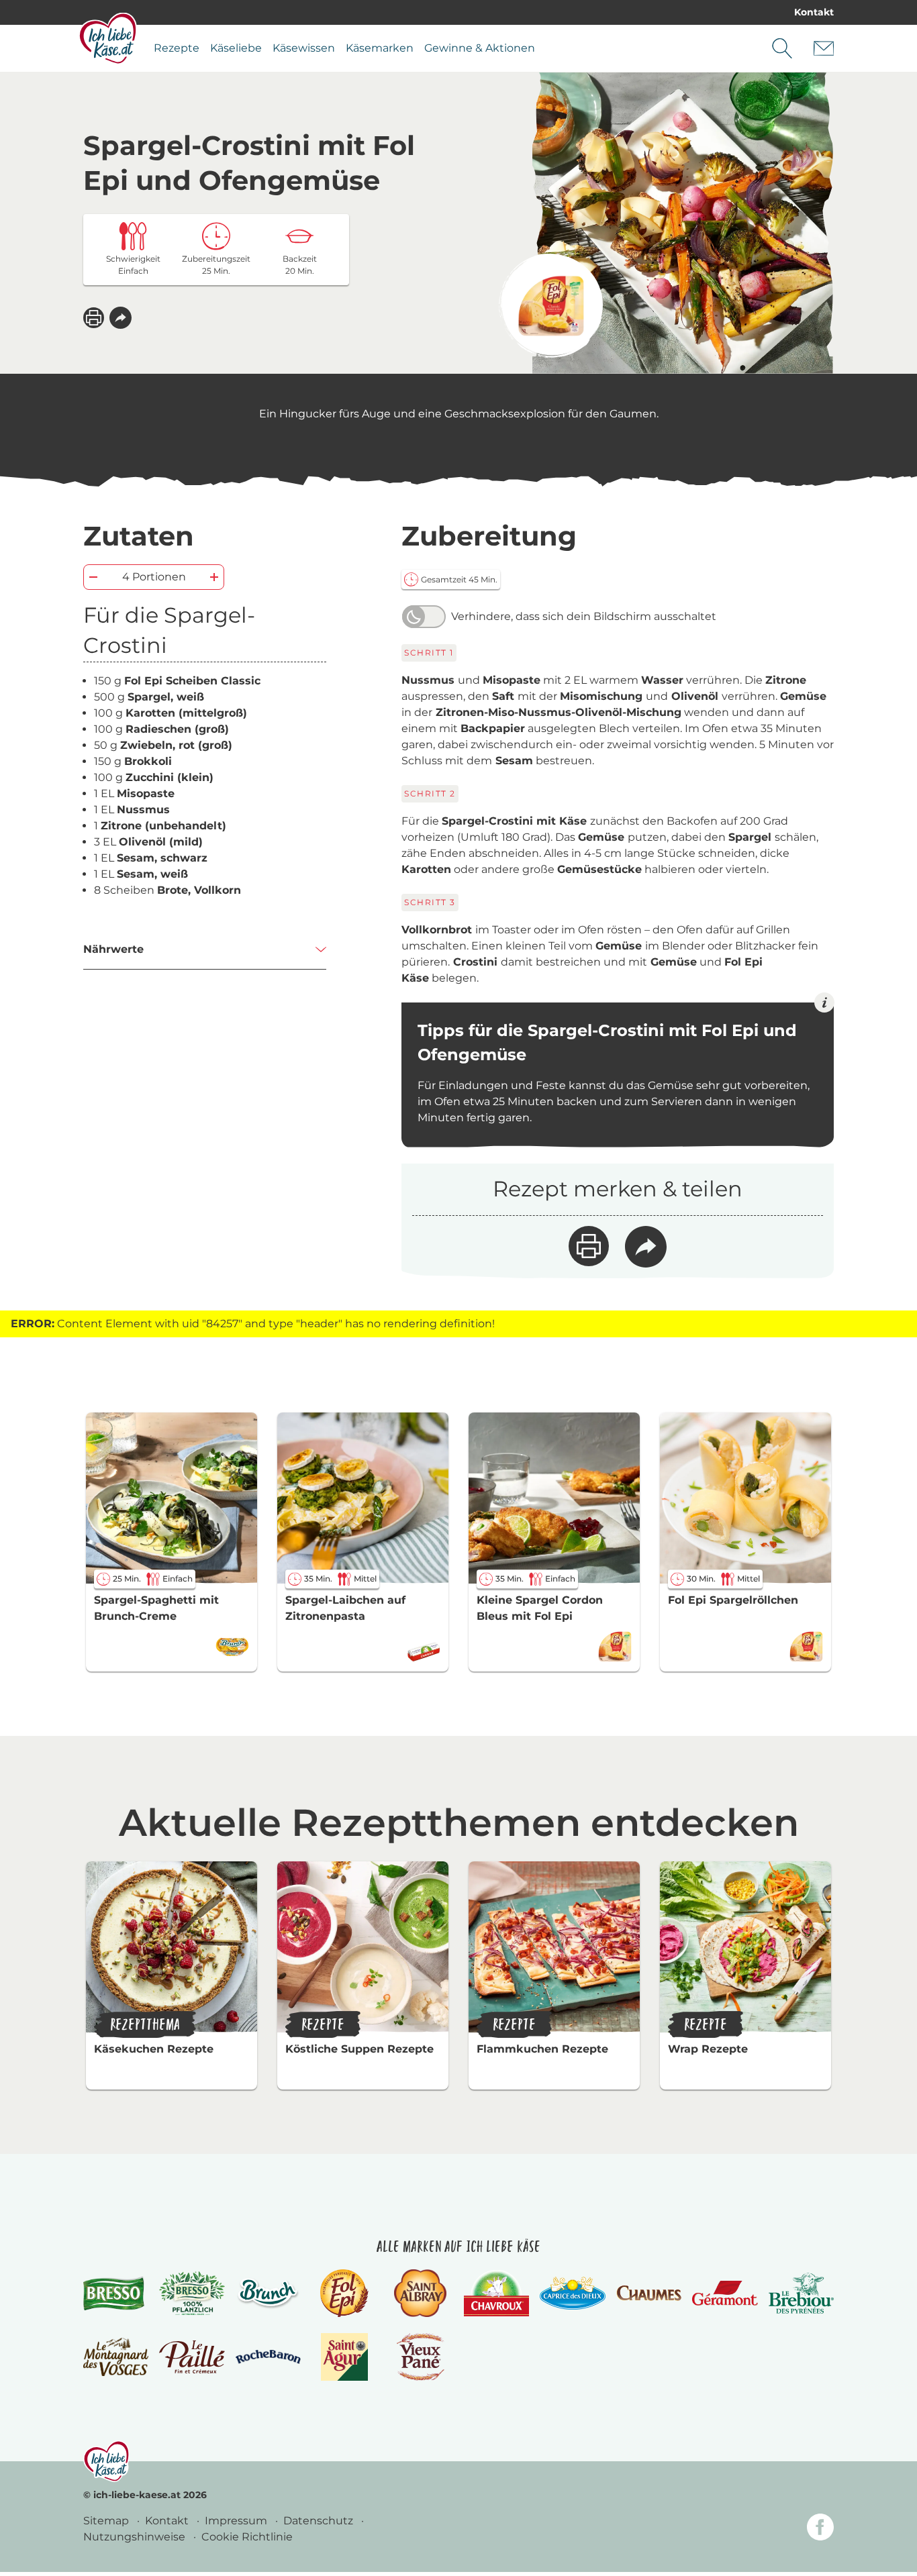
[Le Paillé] (192, 2357)
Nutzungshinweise (136, 2537)
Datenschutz (320, 2521)
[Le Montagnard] (116, 2357)
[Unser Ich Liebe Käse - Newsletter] (824, 48)
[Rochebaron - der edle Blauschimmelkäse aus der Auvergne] (268, 2357)
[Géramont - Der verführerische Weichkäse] (725, 2293)
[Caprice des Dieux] (572, 2294)
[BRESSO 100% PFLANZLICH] (192, 2294)
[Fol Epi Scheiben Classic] (551, 306)
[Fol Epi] (344, 2293)
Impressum (237, 2521)
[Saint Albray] (420, 2293)
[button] (120, 318)
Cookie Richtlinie (247, 2537)
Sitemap (107, 2521)
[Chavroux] (496, 2293)
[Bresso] (116, 2293)
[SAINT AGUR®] (345, 2357)
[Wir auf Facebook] (820, 2529)
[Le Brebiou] (801, 2293)
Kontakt (814, 12)
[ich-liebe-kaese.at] (106, 2461)
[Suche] (782, 48)
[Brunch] (268, 2293)
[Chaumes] (649, 2293)
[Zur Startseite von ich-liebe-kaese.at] (108, 38)
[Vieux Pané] (421, 2357)
